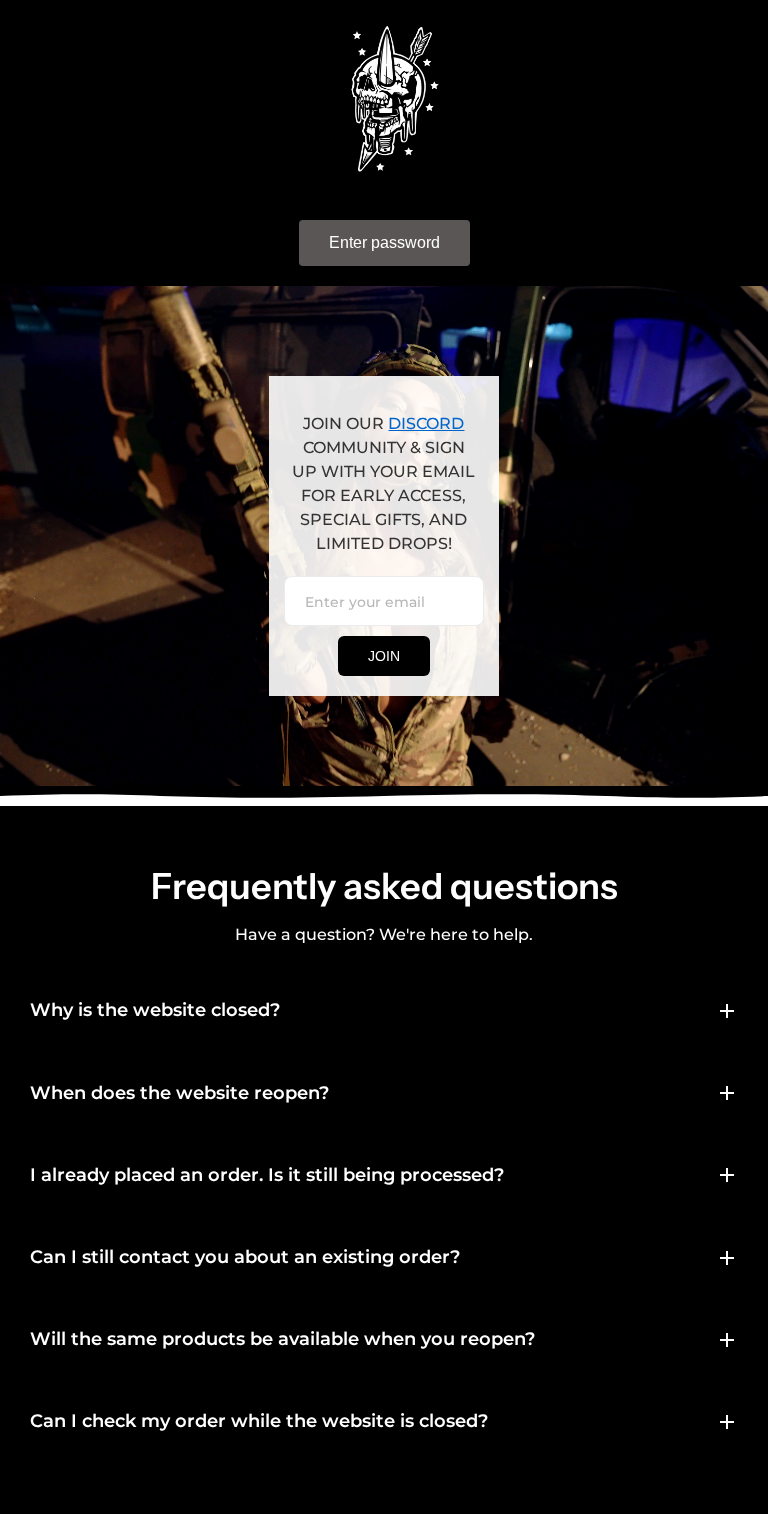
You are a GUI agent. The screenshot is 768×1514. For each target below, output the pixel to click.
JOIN (384, 656)
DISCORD (426, 423)
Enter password (384, 242)
